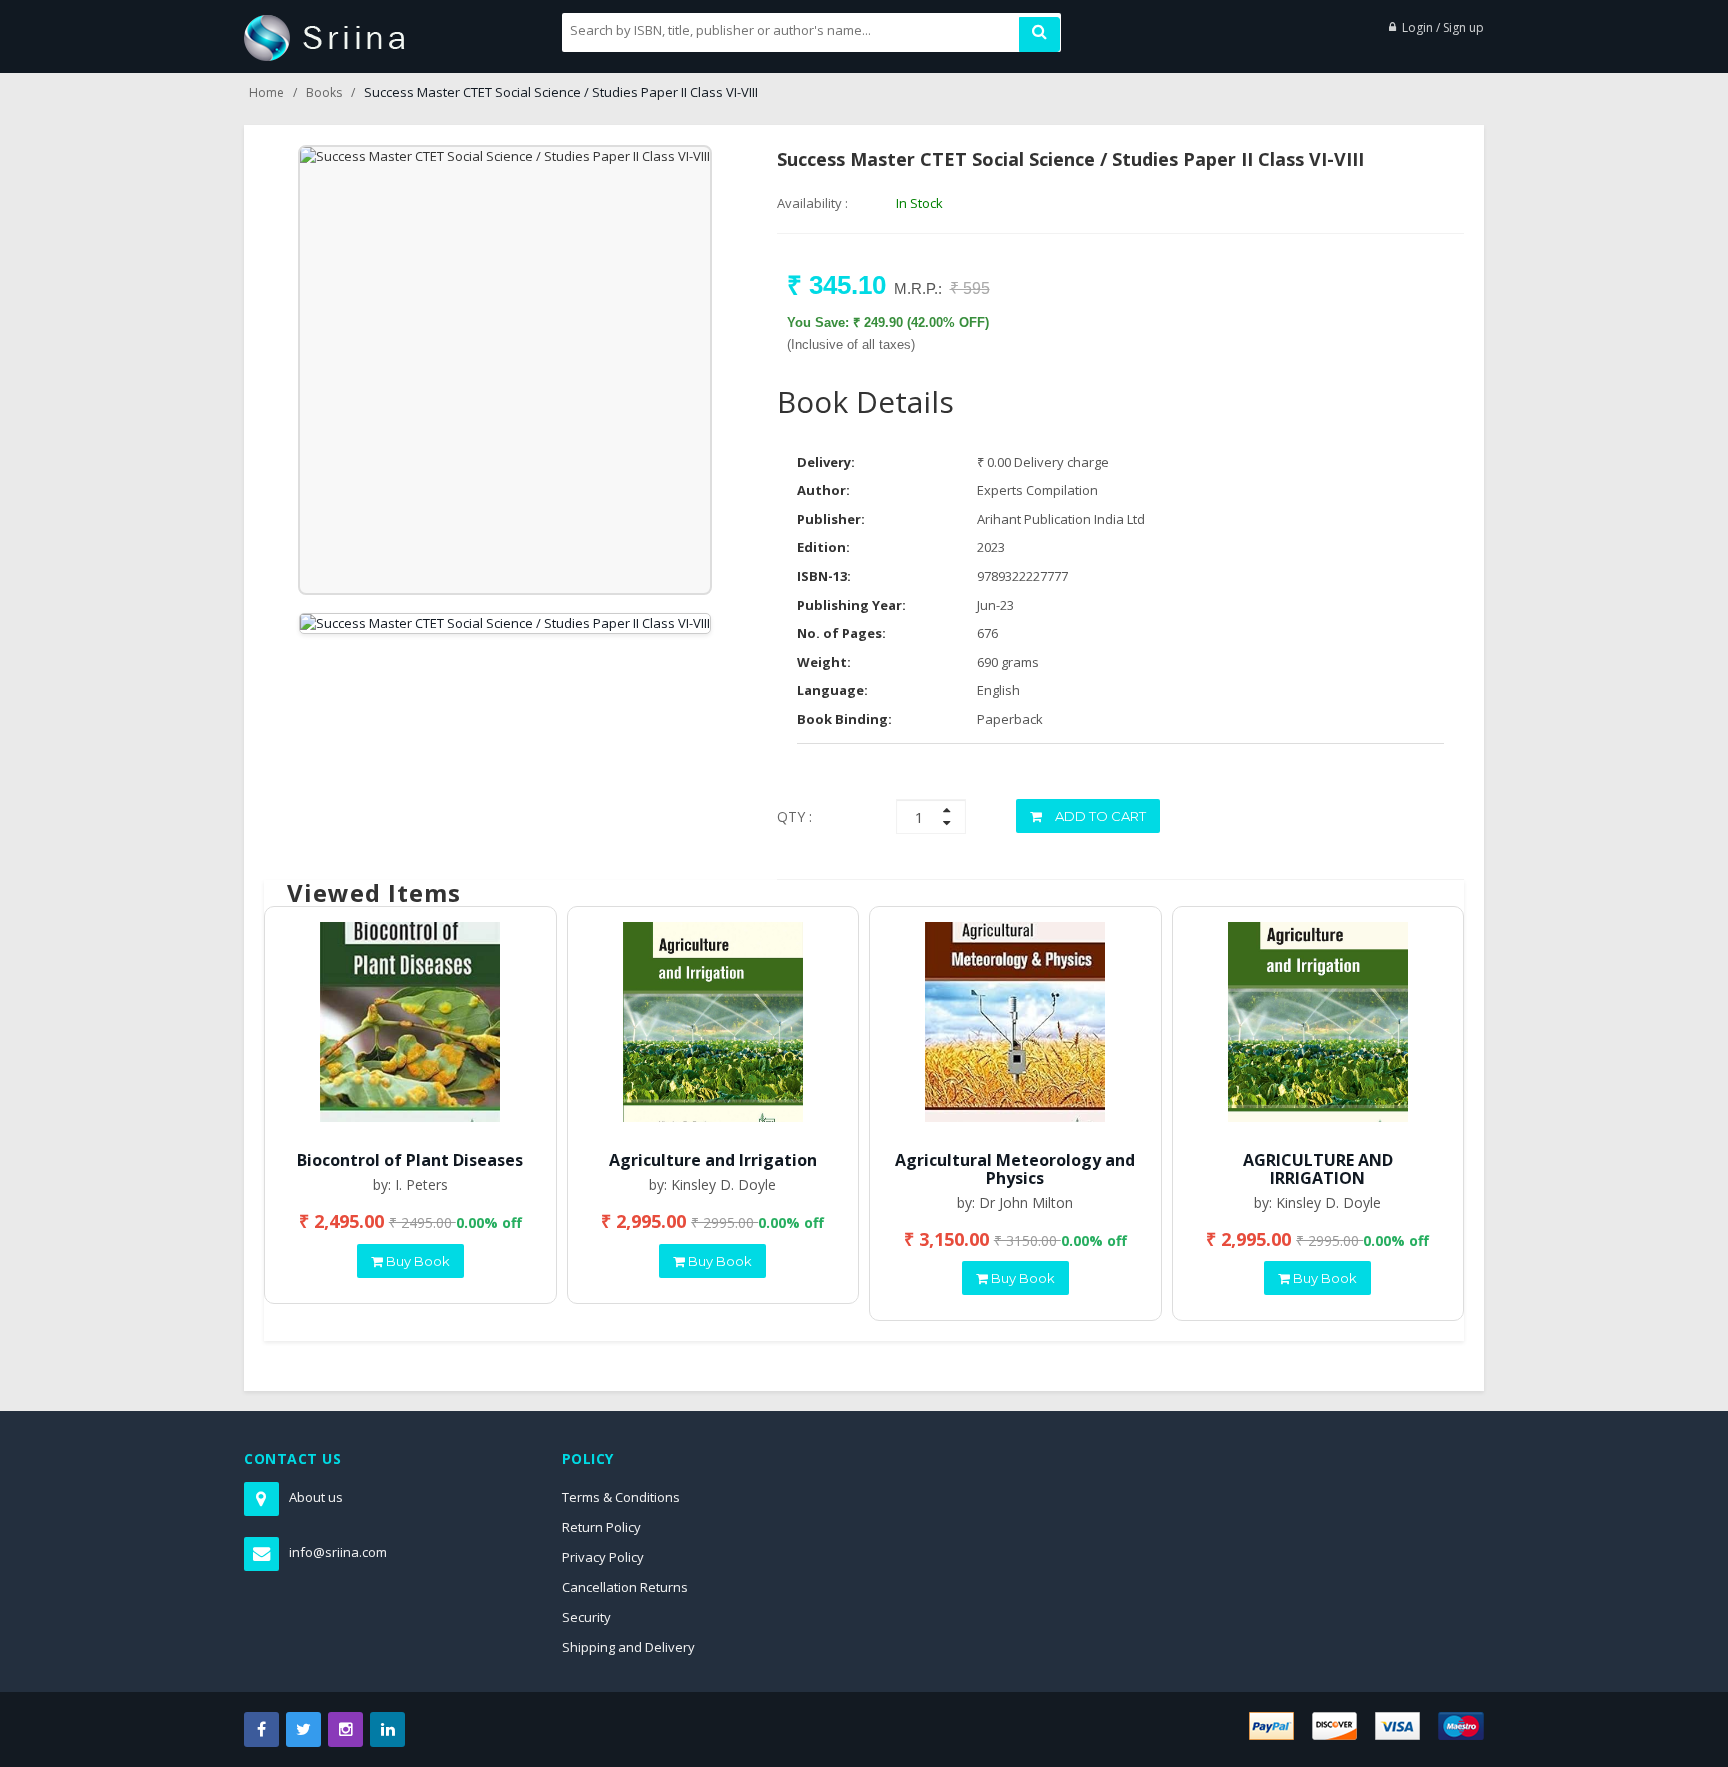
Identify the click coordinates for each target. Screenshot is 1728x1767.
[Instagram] (345, 1729)
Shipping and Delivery (628, 1647)
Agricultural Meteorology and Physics (1015, 1169)
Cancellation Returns (625, 1587)
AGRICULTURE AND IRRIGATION (1318, 1169)
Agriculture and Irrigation (713, 1160)
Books (324, 92)
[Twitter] (303, 1729)
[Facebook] (261, 1729)
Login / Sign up (1443, 27)
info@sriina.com (338, 1552)
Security (586, 1617)
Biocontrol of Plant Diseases (410, 1160)
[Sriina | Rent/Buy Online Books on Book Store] (324, 36)
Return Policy (601, 1527)
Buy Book (416, 1261)
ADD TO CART (1099, 816)
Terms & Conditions (621, 1497)
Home (266, 92)
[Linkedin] (387, 1729)
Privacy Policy (603, 1557)
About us (316, 1497)
